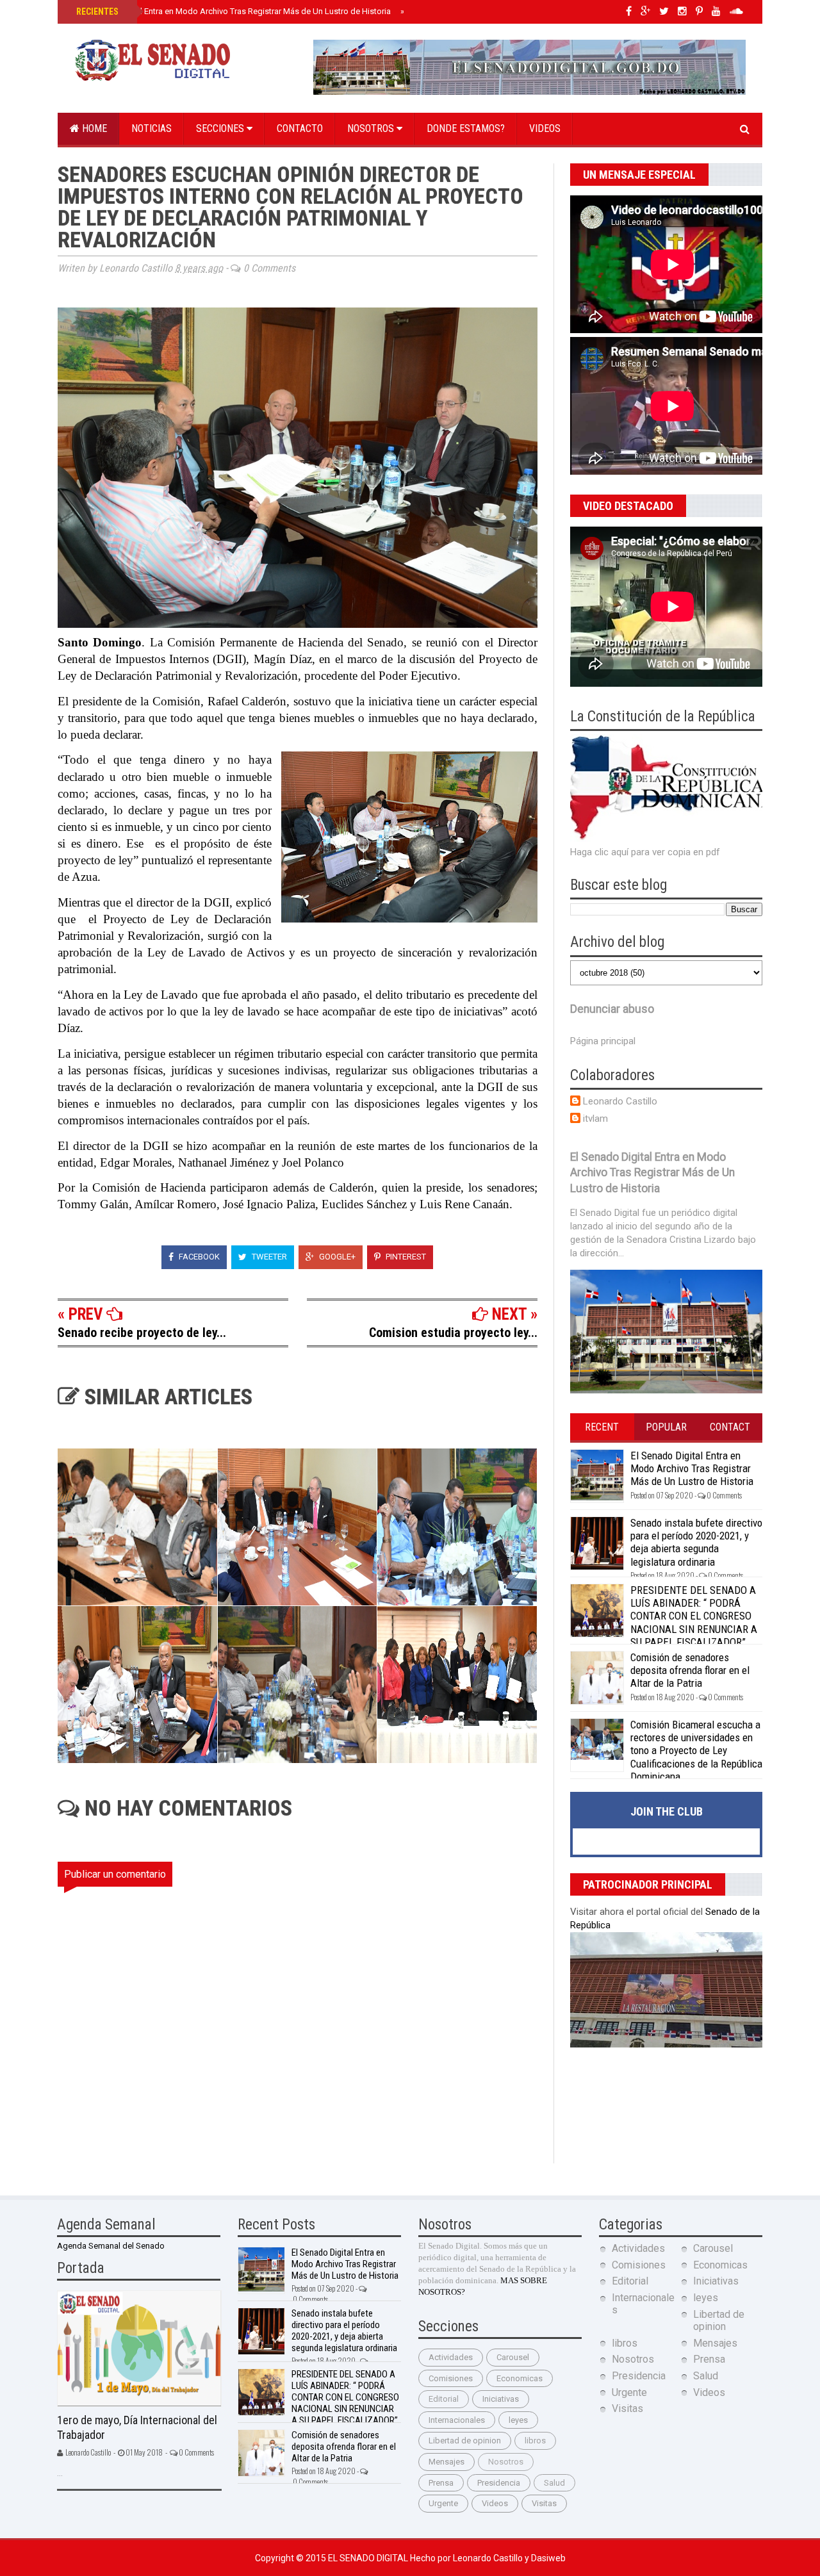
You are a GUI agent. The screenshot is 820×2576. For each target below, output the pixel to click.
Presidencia (499, 2483)
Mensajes (447, 2462)
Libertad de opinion (465, 2441)
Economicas (520, 2378)
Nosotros (372, 128)
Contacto (300, 128)
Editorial (444, 2399)
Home (93, 128)
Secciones (221, 128)
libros (535, 2441)
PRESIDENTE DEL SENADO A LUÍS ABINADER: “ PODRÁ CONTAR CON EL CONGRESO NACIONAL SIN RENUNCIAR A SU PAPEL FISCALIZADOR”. (694, 1616)
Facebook (198, 1257)
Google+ (336, 1257)
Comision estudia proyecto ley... (453, 1333)
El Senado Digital (369, 2558)
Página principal (603, 1041)
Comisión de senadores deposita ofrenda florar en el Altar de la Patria (690, 1670)
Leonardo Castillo (620, 1101)
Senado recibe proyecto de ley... (142, 1333)
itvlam (595, 1119)
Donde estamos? (466, 128)
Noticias (152, 128)
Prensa (441, 2483)
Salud (554, 2483)
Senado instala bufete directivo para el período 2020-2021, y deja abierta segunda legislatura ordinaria (696, 1542)
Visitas (544, 2503)
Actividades (451, 2357)
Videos (545, 128)
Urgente (443, 2503)
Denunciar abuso (612, 1009)
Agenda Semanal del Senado (111, 2246)
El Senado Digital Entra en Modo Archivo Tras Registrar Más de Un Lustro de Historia (232, 11)
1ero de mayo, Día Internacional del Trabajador (137, 2427)
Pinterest (405, 1257)
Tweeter (268, 1257)
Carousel (513, 2357)
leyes (518, 2420)
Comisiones (451, 2378)
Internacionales (457, 2420)
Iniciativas (501, 2399)
